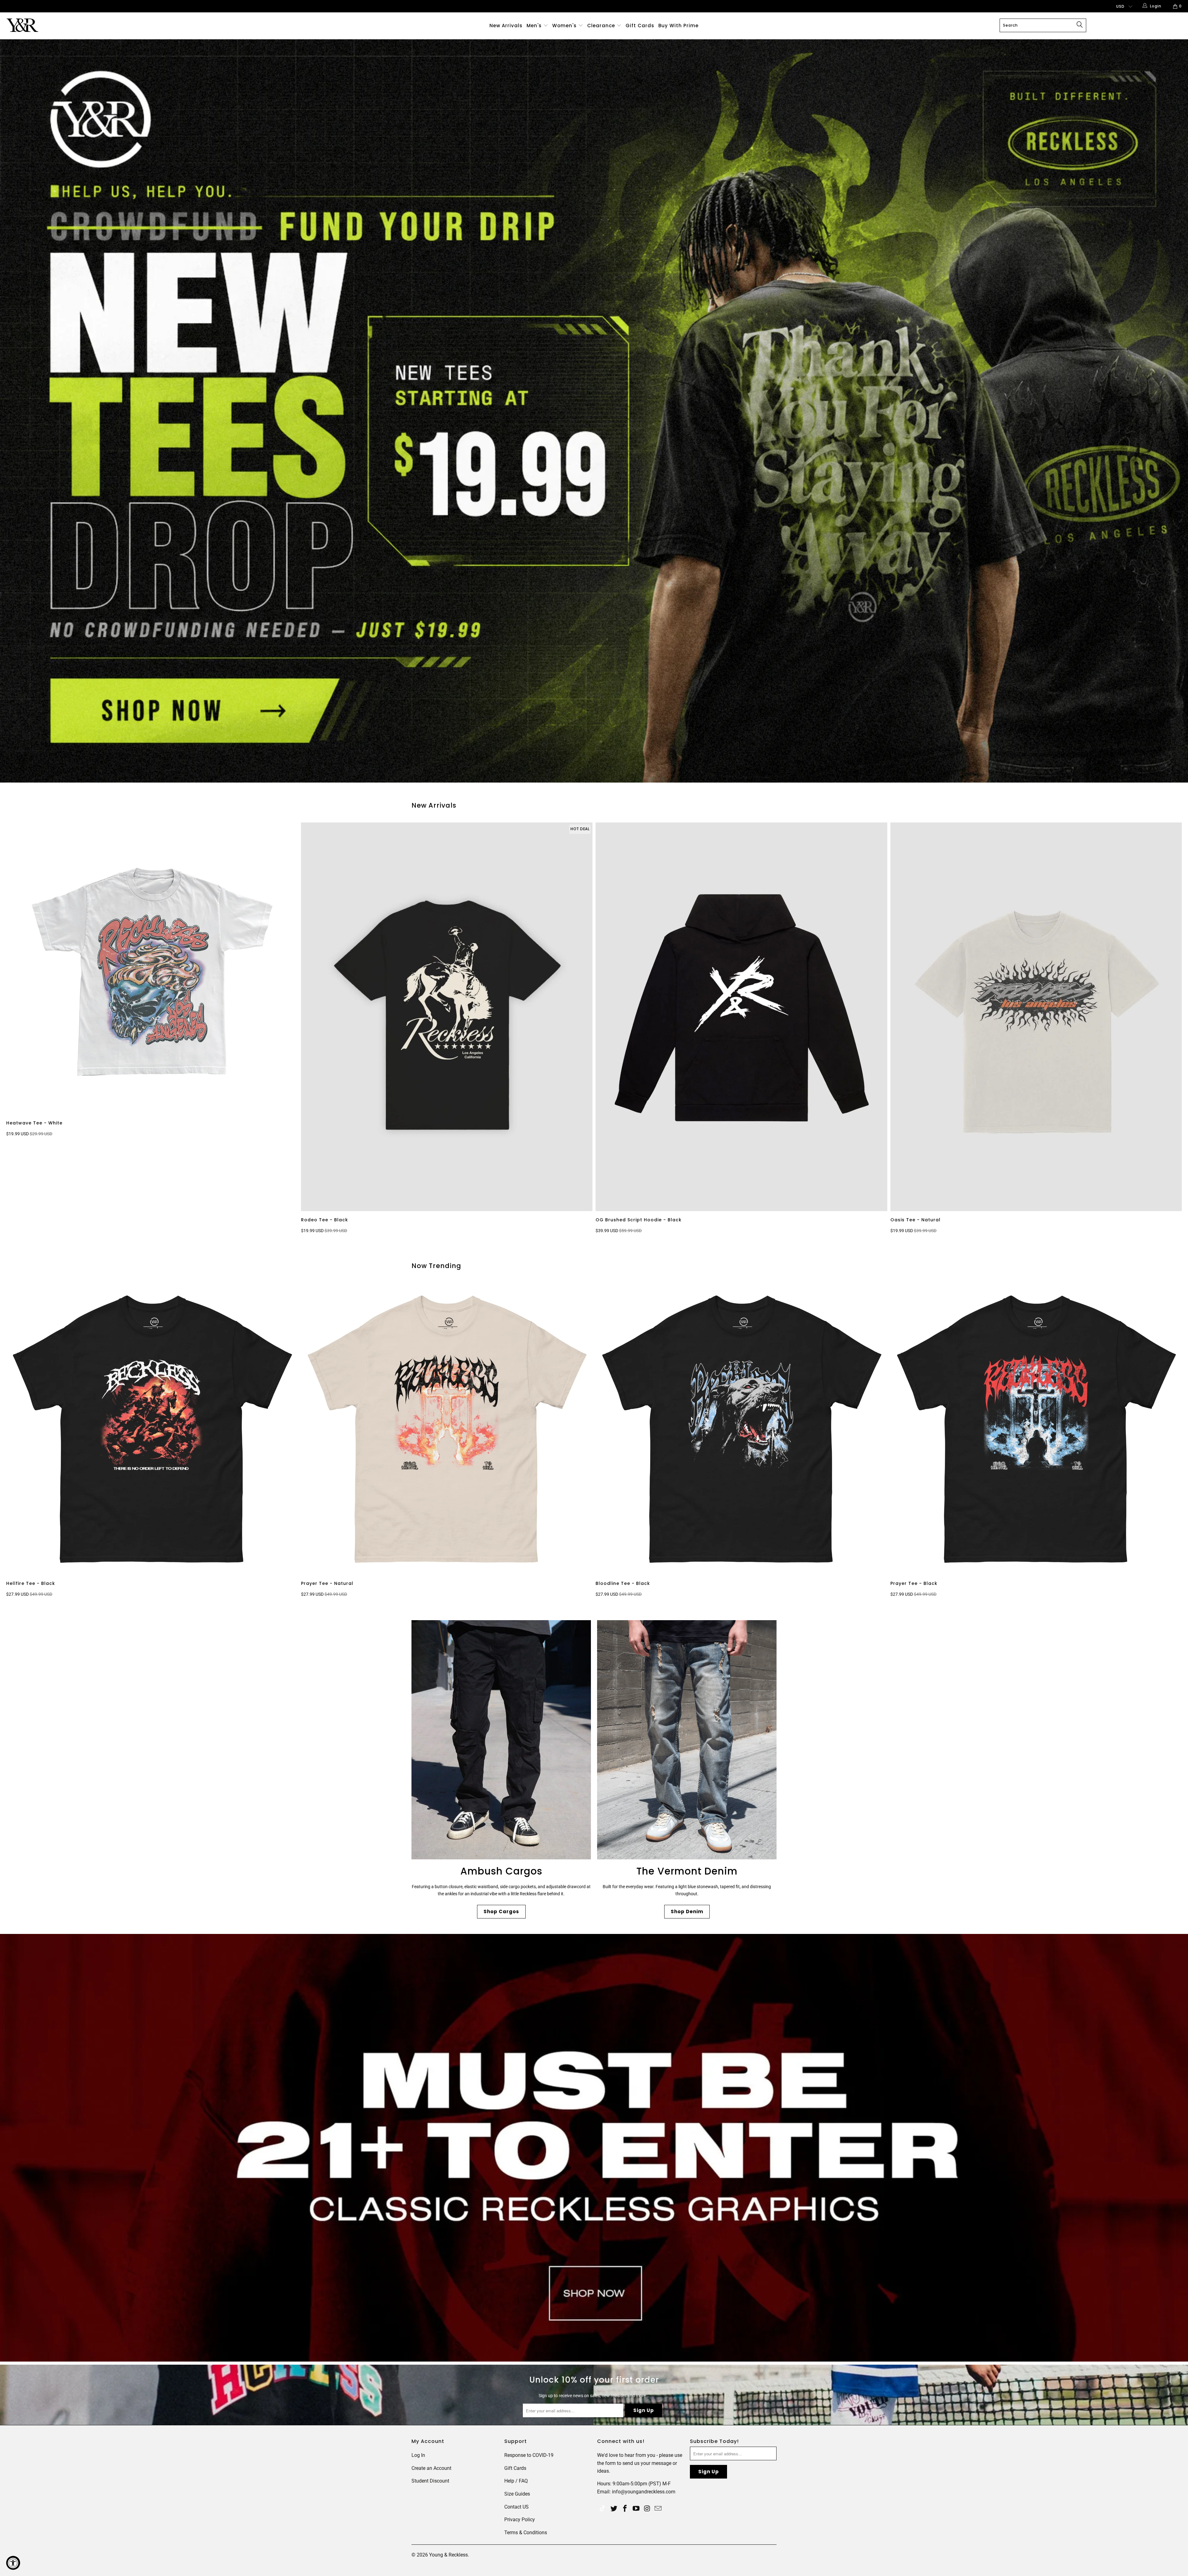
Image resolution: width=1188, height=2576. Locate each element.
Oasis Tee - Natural (1036, 1017)
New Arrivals (506, 26)
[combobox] (1043, 25)
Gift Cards (640, 26)
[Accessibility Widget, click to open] (13, 2563)
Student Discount (430, 2481)
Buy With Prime (678, 26)
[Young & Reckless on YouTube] (636, 2509)
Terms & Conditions (526, 2533)
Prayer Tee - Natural (447, 1429)
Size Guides (517, 2494)
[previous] (21, 1030)
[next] (1170, 1030)
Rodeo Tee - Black (447, 1017)
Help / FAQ (516, 2481)
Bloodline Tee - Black (741, 1429)
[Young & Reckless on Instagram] (647, 2509)
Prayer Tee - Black (1036, 1429)
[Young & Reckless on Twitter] (602, 2509)
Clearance (602, 26)
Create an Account (431, 2468)
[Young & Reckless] (98, 25)
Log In (418, 2455)
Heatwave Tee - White (152, 968)
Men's (534, 26)
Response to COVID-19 (529, 2455)
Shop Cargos (501, 1912)
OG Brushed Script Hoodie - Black (741, 1017)
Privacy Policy (520, 2520)
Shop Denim (687, 1912)
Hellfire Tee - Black (152, 1429)
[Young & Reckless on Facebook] (625, 2509)
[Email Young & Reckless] (658, 2509)
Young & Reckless (448, 2555)
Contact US (517, 2507)
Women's (564, 26)
